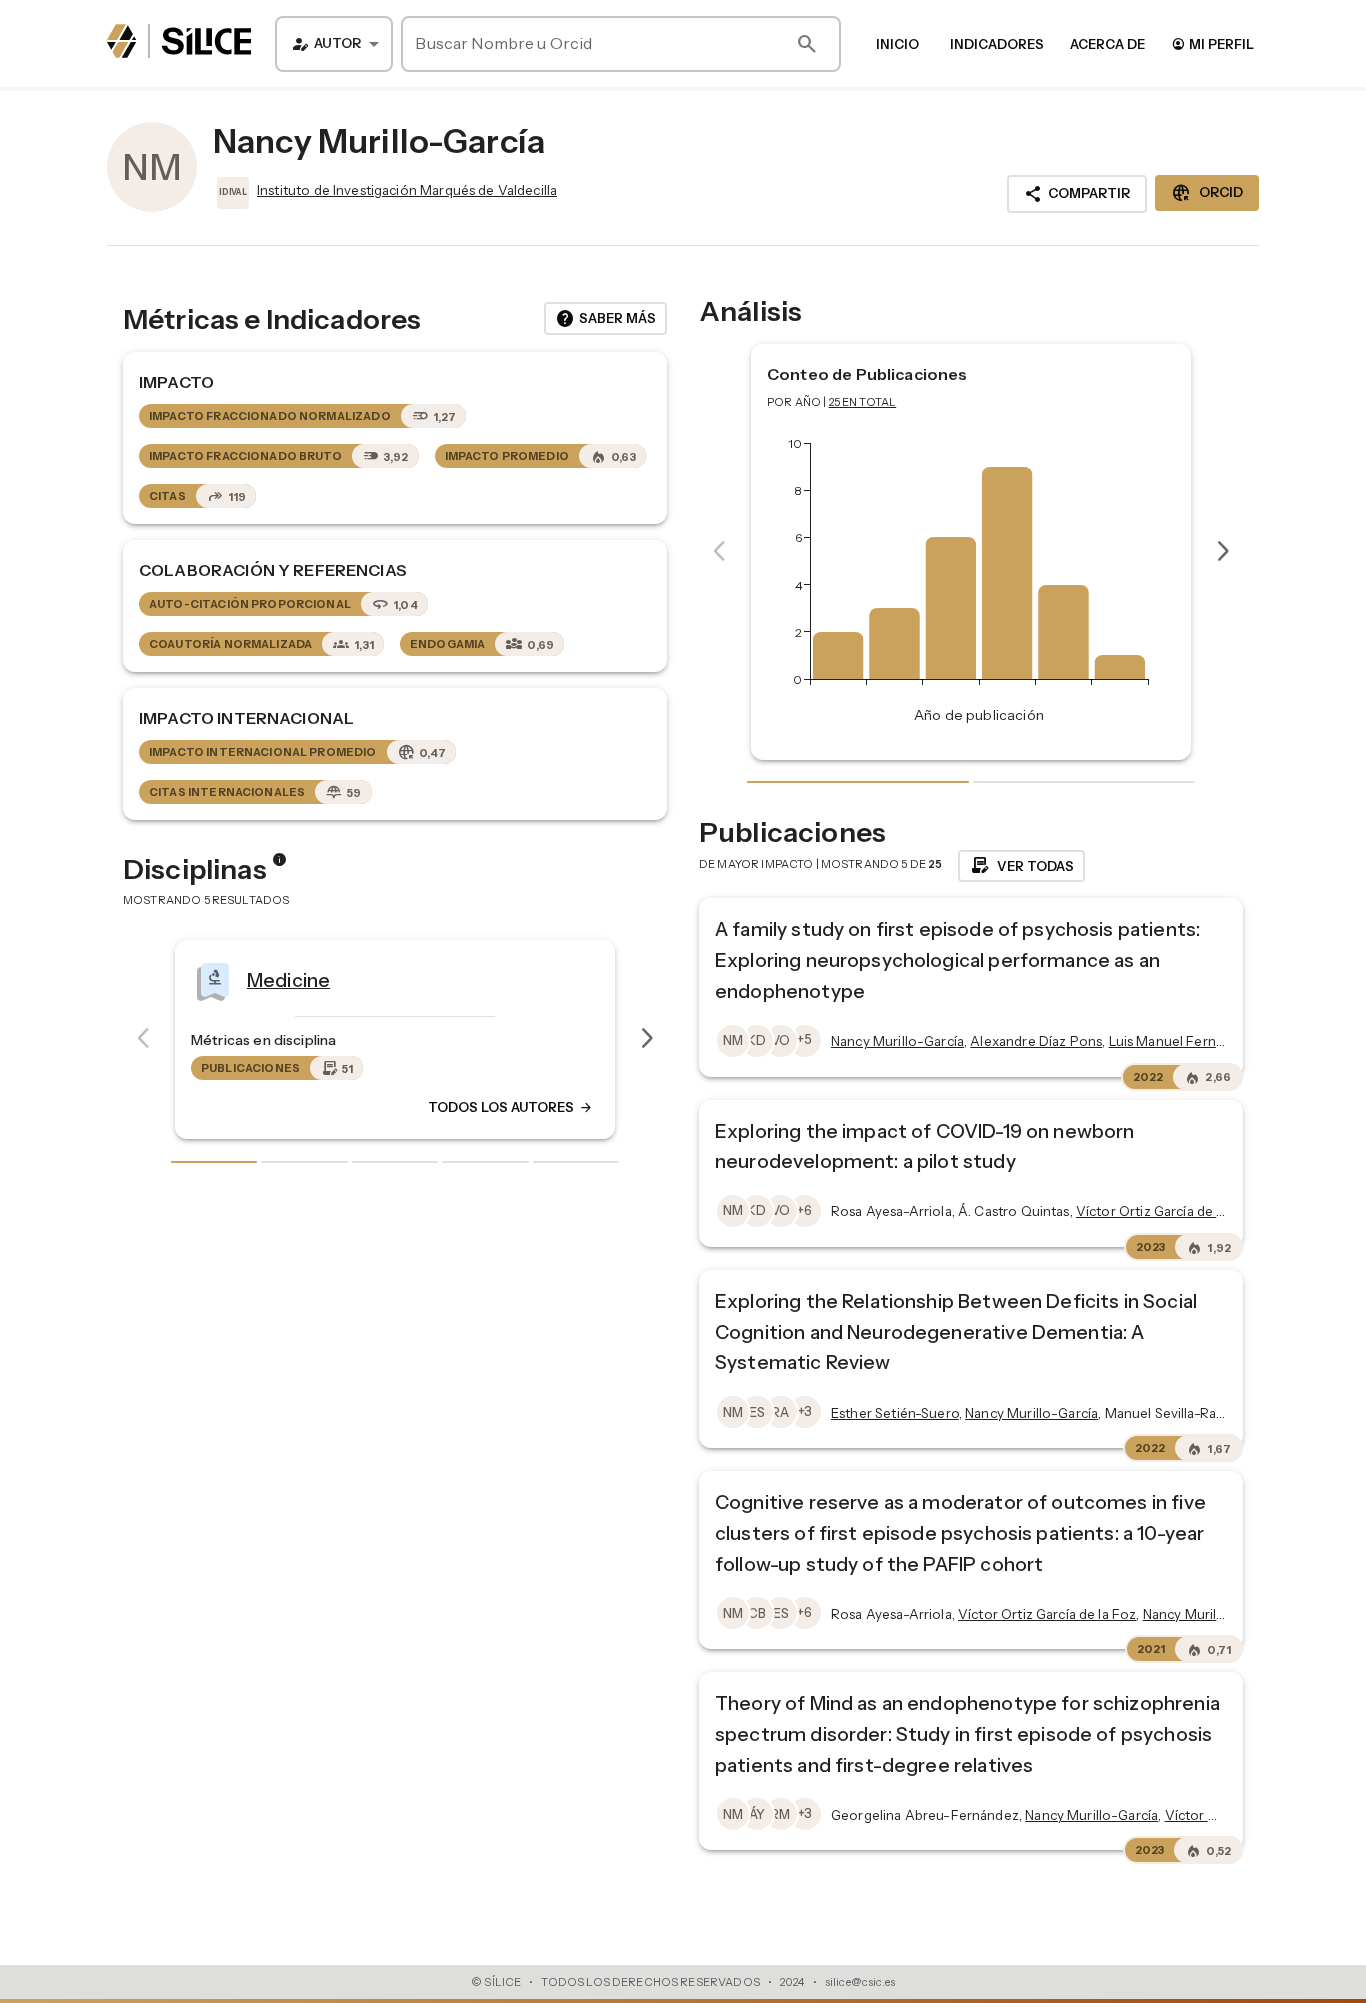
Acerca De (1107, 44)
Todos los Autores (496, 1107)
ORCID (1207, 193)
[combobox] (334, 44)
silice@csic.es (860, 1982)
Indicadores (997, 44)
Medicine (273, 979)
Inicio (897, 44)
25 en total (863, 402)
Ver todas (1021, 866)
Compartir (1077, 194)
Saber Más (605, 319)
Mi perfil (1212, 43)
